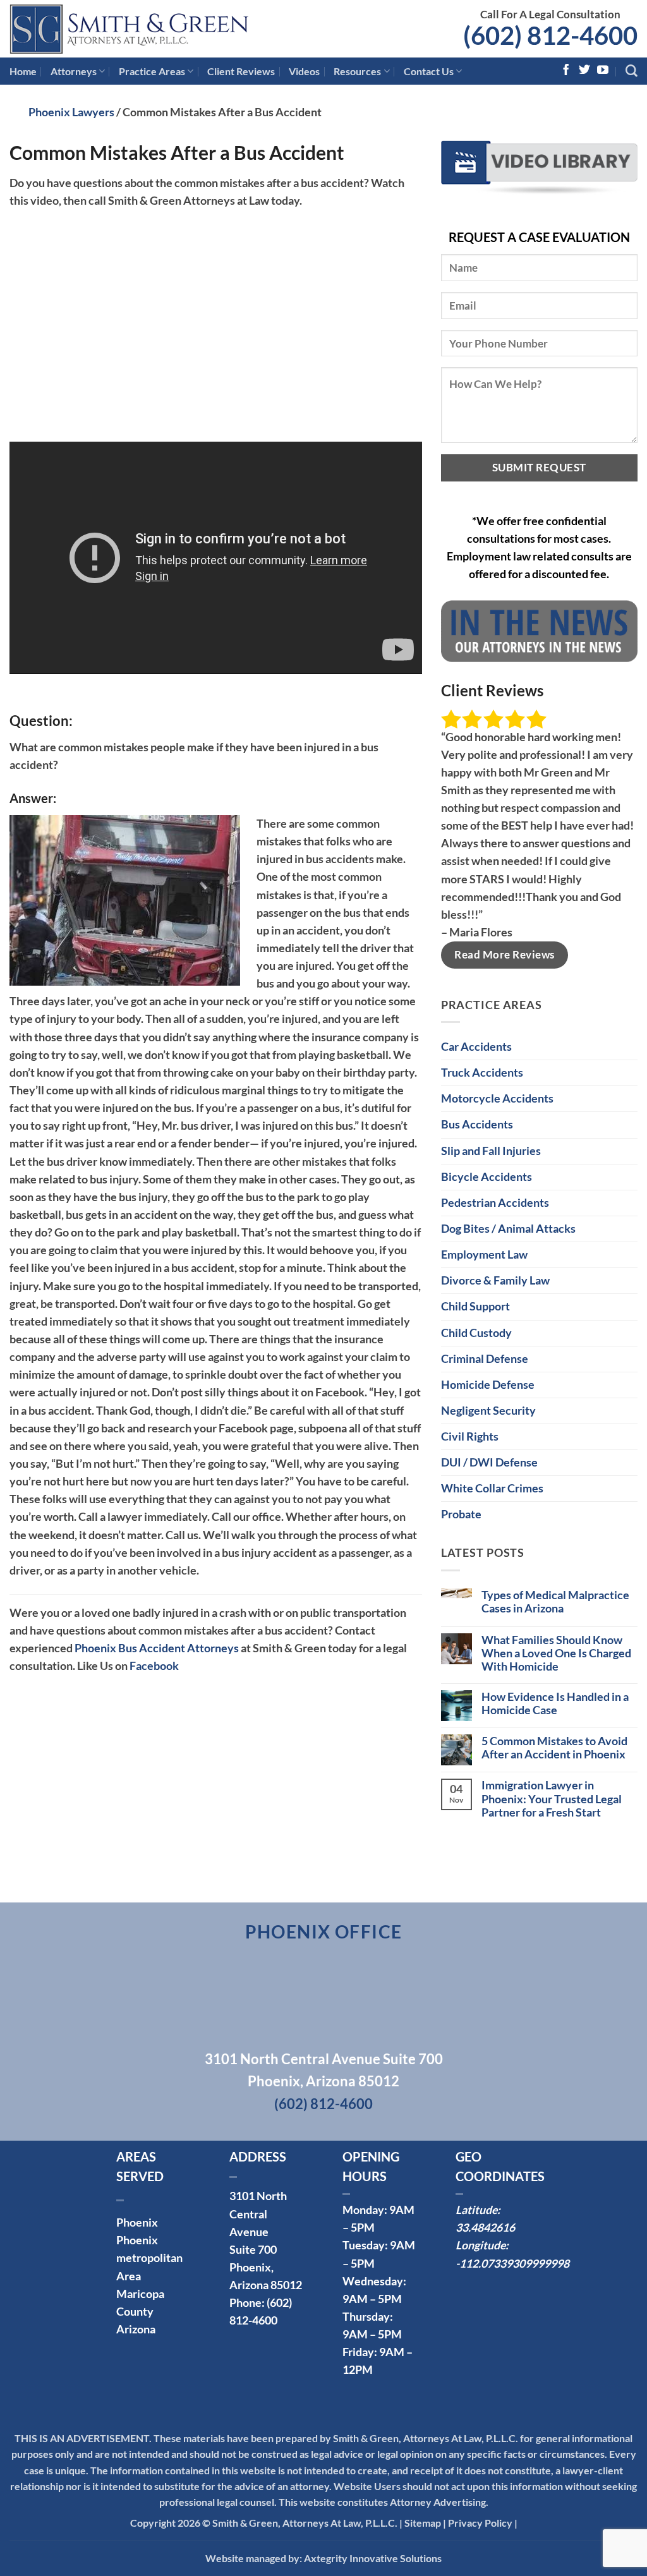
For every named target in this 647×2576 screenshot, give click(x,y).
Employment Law (484, 1255)
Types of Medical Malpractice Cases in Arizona (555, 1602)
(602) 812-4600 (550, 35)
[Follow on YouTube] (603, 71)
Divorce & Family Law (495, 1280)
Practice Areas (152, 71)
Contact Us (429, 71)
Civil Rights (470, 1436)
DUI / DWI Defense (489, 1462)
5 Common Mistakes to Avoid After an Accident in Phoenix (554, 1748)
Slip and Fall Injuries (491, 1151)
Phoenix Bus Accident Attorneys (157, 1648)
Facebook (154, 1666)
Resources (357, 71)
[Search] (632, 71)
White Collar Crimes (492, 1488)
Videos (304, 71)
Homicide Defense (488, 1385)
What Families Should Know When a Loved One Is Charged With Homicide (556, 1653)
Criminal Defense (485, 1359)
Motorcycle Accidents (497, 1098)
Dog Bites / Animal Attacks (508, 1229)
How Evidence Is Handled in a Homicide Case (555, 1703)
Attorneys (74, 71)
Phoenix (137, 2222)
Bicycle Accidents (487, 1177)
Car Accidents (476, 1047)
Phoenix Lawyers (71, 112)
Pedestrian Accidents (495, 1203)
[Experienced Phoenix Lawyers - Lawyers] (152, 29)
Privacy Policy (480, 2523)
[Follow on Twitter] (584, 71)
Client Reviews (241, 71)
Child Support (475, 1306)
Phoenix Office (324, 1932)
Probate (461, 1514)
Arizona (136, 2329)
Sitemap (423, 2523)
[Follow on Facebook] (566, 71)
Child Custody (476, 1333)
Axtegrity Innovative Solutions (373, 2558)
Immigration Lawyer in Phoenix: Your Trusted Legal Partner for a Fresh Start (552, 1799)
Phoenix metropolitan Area (149, 2258)
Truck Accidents (482, 1073)
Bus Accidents (477, 1124)
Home (23, 71)
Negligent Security (488, 1411)
